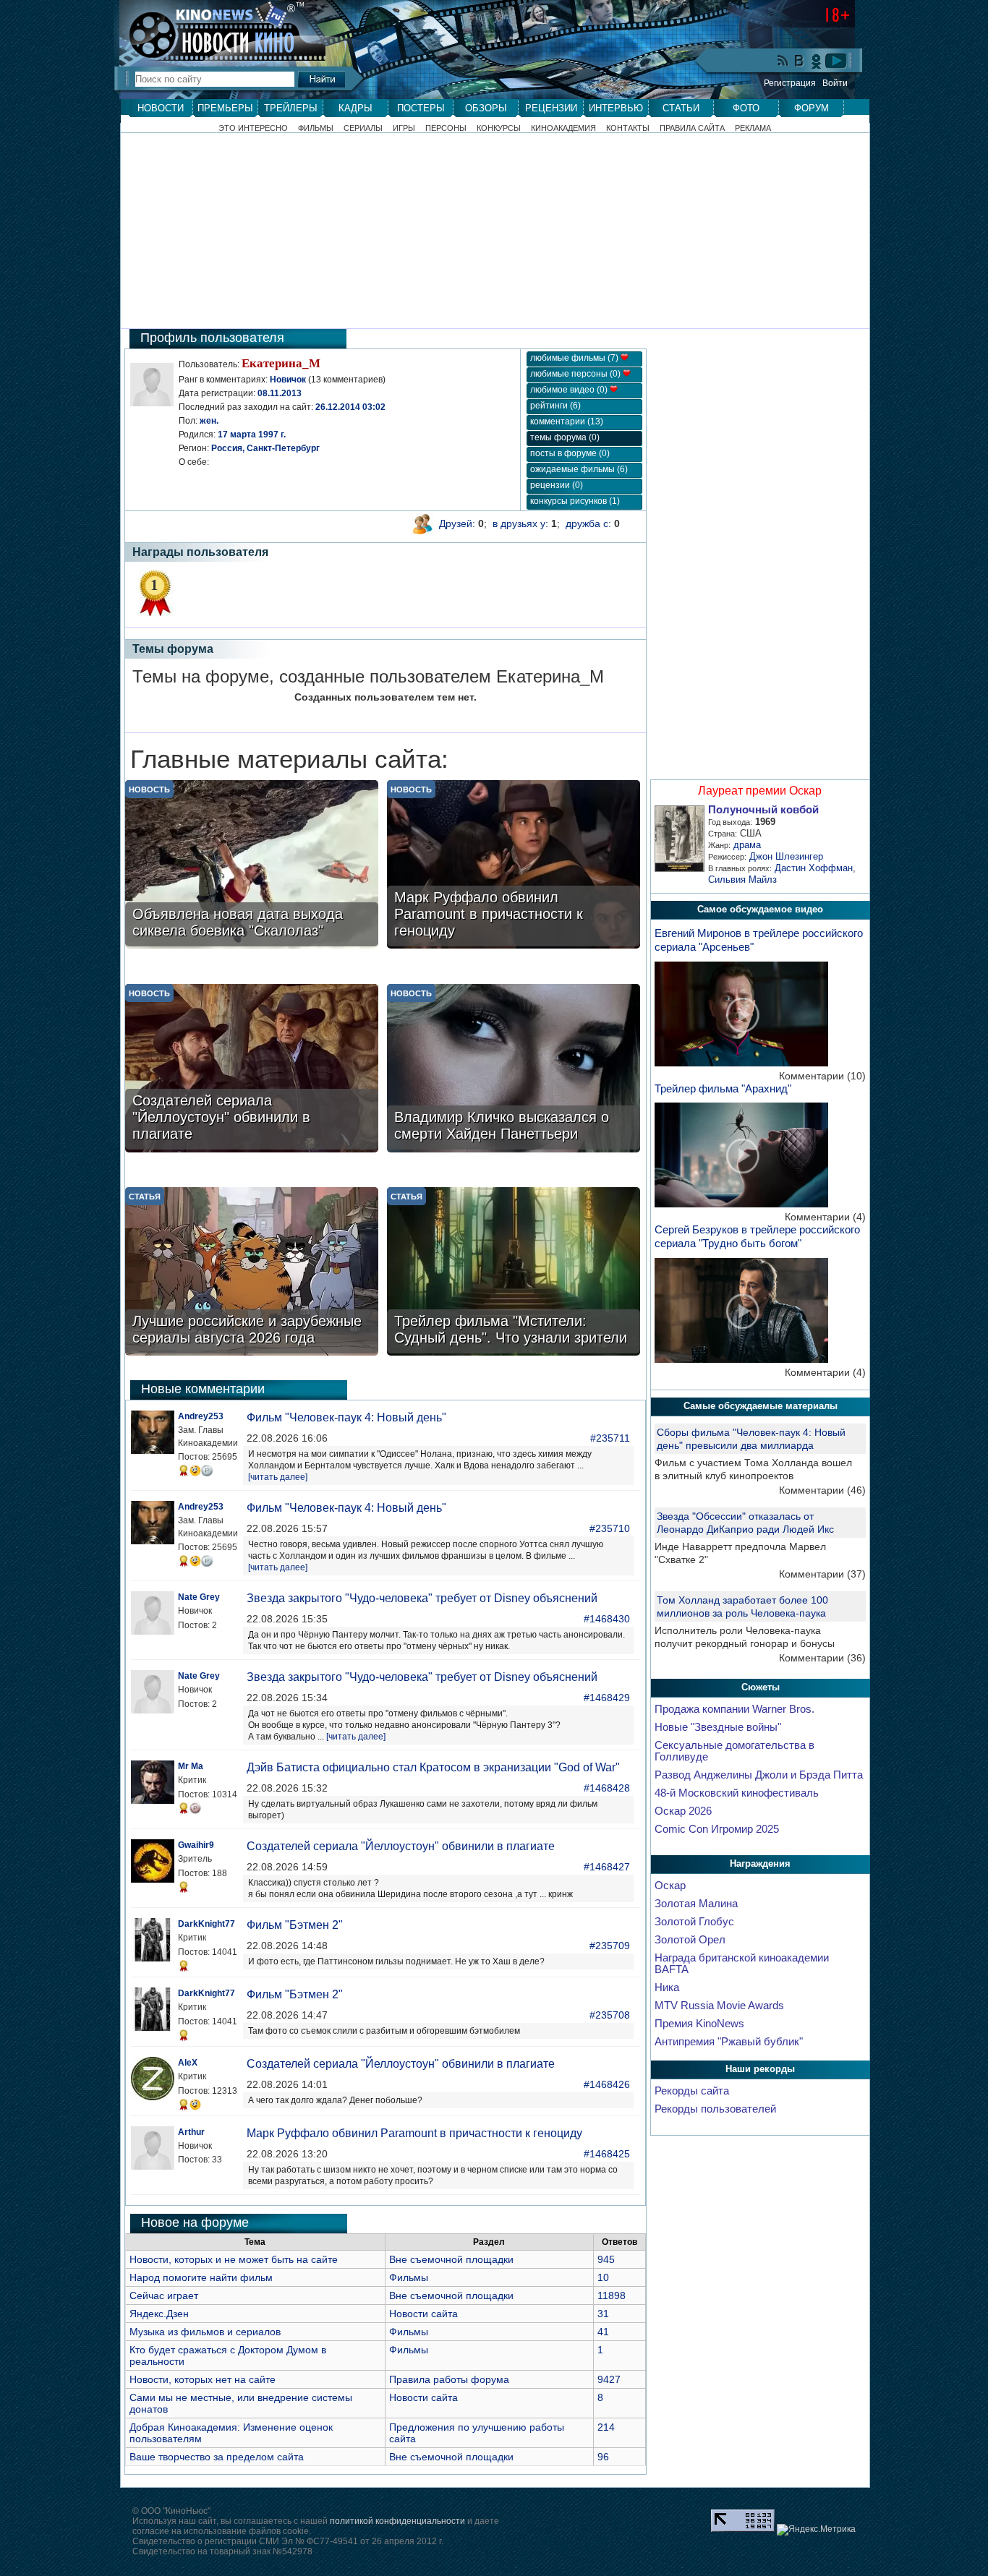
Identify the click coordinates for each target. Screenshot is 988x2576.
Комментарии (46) (822, 1490)
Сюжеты (761, 1687)
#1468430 (607, 1619)
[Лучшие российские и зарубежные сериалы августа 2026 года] (252, 1273)
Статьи (681, 108)
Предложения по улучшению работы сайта (477, 2433)
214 (606, 2427)
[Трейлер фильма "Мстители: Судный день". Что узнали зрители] (514, 1273)
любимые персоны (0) (576, 374)
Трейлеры (291, 108)
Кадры (355, 108)
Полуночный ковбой (763, 810)
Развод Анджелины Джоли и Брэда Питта (759, 1775)
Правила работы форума (449, 2379)
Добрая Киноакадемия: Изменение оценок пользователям (231, 2433)
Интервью (616, 108)
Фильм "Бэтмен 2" (295, 1925)
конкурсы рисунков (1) (575, 501)
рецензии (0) (557, 485)
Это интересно (253, 128)
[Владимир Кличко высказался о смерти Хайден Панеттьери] (514, 1070)
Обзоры (486, 108)
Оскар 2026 (683, 1811)
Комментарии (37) (822, 1574)
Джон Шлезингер (786, 856)
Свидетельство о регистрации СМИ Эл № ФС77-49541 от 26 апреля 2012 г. (288, 2541)
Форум (812, 108)
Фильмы (316, 128)
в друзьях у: (520, 523)
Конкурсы (499, 128)
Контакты (628, 128)
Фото (746, 108)
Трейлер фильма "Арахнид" (723, 1088)
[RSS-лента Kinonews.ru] (783, 62)
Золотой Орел (690, 1940)
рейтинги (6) (555, 406)
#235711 (610, 1438)
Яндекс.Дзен (159, 2314)
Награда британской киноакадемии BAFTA (742, 1964)
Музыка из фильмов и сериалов (205, 2332)
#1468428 (607, 1788)
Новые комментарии (203, 1389)
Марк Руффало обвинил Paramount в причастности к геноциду (414, 2133)
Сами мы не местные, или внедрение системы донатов (241, 2403)
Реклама (753, 128)
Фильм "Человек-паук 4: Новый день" (346, 1417)
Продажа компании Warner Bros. (734, 1709)
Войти (835, 83)
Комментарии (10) (822, 1076)
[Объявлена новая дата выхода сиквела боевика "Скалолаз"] (252, 866)
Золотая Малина (696, 1904)
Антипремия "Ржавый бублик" (729, 2042)
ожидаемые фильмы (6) (579, 469)
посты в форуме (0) (570, 453)
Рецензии (551, 108)
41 (603, 2332)
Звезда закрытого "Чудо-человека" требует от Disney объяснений (422, 1598)
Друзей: (457, 523)
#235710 (610, 1528)
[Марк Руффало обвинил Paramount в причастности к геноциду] (514, 866)
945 (606, 2259)
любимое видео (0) (570, 390)
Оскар (670, 1886)
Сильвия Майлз (742, 880)
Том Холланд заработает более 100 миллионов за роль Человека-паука (742, 1606)
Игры (404, 128)
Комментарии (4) (825, 1217)
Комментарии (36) (822, 1658)
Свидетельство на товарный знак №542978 (222, 2551)
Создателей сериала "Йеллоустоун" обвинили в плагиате (401, 1846)
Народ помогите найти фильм (201, 2277)
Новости (161, 108)
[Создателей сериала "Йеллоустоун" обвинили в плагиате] (252, 1070)
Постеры (421, 108)
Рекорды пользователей (715, 2109)
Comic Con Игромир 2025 (717, 1829)
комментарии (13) (567, 422)
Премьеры (225, 108)
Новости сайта (423, 2314)
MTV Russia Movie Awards (719, 2006)
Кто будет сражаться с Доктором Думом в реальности (228, 2355)
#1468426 (607, 2084)
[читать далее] (278, 1477)
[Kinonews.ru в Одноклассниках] (817, 61)
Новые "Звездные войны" (718, 1727)
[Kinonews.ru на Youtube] (836, 61)
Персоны (446, 128)
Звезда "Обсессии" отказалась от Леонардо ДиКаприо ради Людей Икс (745, 1523)
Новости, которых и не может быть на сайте (234, 2259)
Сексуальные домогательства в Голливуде (734, 1751)
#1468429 (607, 1698)
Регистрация (790, 83)
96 (603, 2457)
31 (603, 2314)
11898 (612, 2295)
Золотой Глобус (694, 1922)
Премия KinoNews (699, 2024)
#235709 (610, 1946)
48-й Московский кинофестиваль (737, 1793)
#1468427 (607, 1867)
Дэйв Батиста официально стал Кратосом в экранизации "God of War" (433, 1767)
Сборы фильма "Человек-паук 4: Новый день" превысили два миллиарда (751, 1439)
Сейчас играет (164, 2295)
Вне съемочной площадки (451, 2259)
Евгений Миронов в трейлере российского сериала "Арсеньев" (759, 940)
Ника (667, 1987)
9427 (609, 2379)
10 (603, 2277)
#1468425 (607, 2154)
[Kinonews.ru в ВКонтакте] (800, 62)
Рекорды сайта (692, 2091)
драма (747, 845)
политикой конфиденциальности (397, 2521)
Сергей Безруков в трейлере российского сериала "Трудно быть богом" (757, 1236)
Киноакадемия (563, 128)
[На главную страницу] (215, 30)
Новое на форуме (195, 2222)
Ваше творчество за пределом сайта (217, 2457)
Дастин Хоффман (814, 868)
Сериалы (363, 128)
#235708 (610, 2015)
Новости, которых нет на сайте (203, 2379)
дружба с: (588, 523)
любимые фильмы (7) (575, 358)
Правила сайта (692, 128)
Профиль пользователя (212, 338)
